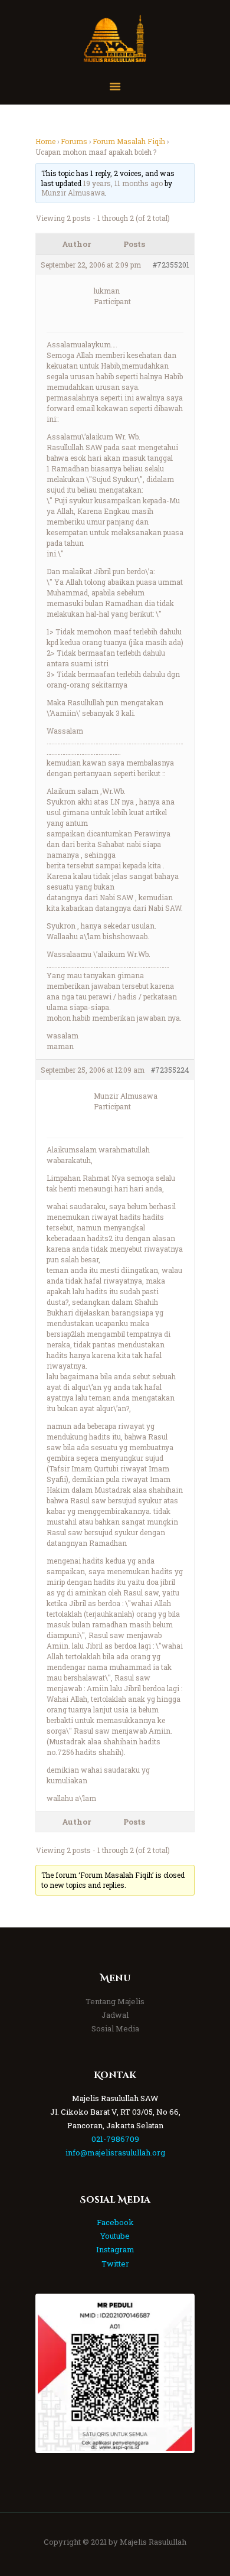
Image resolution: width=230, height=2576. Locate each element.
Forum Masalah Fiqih (129, 141)
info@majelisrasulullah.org (115, 2152)
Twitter (115, 2264)
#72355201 (171, 265)
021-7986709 (115, 2139)
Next (175, 2373)
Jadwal (115, 2015)
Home (45, 141)
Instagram (115, 2249)
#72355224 (170, 1070)
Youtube (115, 2236)
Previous (55, 2373)
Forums (74, 141)
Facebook (115, 2222)
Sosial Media (115, 2028)
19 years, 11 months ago (123, 183)
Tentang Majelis (115, 2001)
